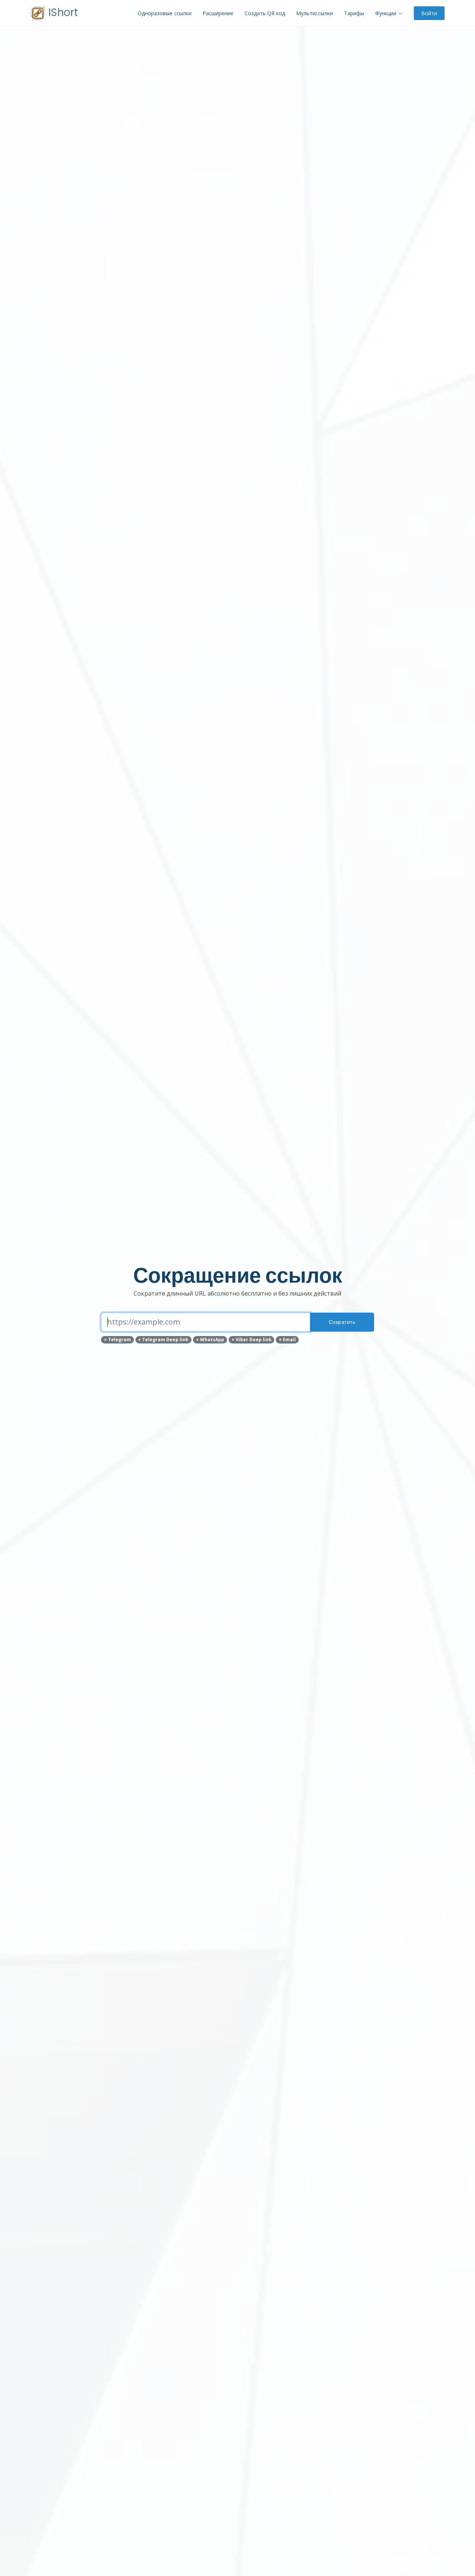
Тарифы (354, 13)
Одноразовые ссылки (165, 13)
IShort (62, 12)
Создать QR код (265, 13)
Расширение (218, 13)
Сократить (342, 1322)
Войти (429, 13)
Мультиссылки (315, 13)
